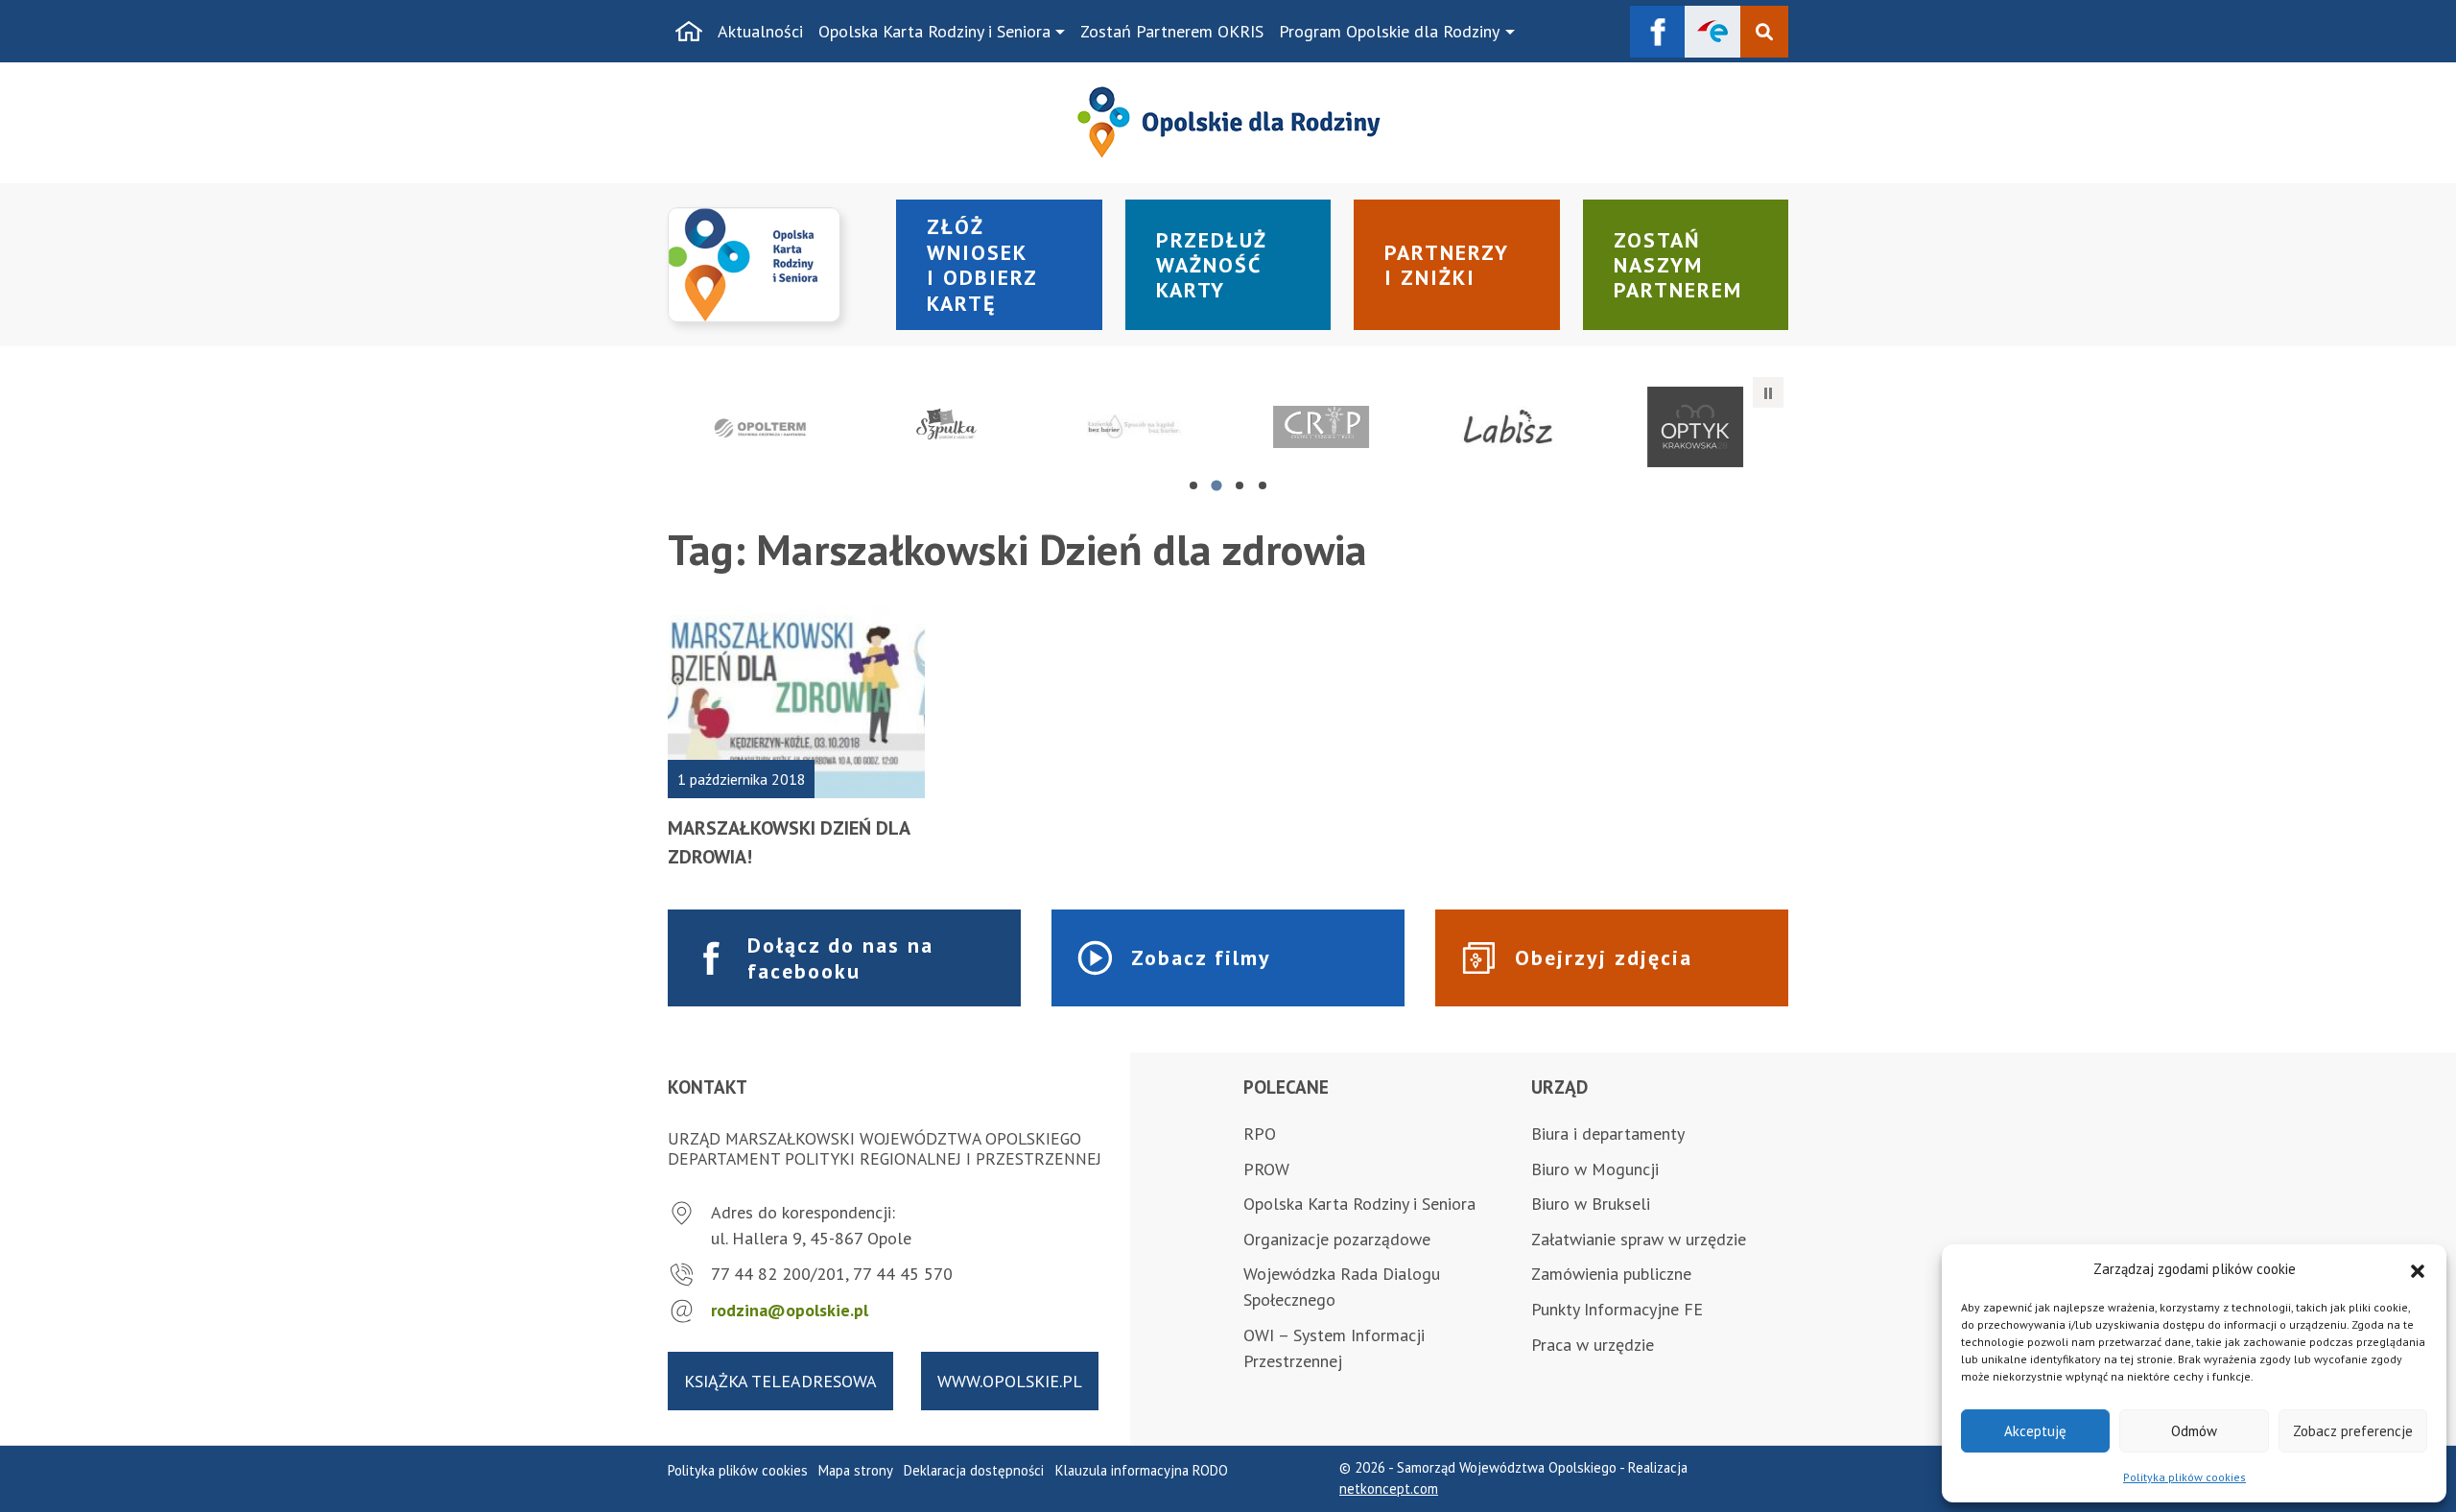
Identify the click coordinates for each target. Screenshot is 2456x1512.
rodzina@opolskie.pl (790, 1310)
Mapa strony (856, 1470)
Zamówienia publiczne (1611, 1274)
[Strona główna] (689, 32)
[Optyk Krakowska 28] (1695, 427)
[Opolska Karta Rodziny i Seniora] (770, 265)
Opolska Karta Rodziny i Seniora (934, 31)
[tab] (1193, 485)
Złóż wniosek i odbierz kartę (982, 264)
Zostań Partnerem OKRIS (1172, 31)
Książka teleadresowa (780, 1381)
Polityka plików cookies (2184, 1477)
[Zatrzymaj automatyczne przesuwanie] (1768, 392)
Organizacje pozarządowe (1337, 1239)
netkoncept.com (1389, 1488)
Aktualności (760, 31)
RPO (1260, 1134)
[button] (2418, 1269)
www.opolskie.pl (1010, 1381)
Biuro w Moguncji (1595, 1169)
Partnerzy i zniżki (1447, 265)
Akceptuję (2035, 1431)
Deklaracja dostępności (974, 1470)
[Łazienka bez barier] (1134, 427)
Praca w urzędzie (1593, 1345)
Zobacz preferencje (2353, 1431)
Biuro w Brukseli (1591, 1204)
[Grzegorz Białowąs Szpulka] (948, 427)
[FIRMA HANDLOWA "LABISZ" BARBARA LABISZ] (1509, 427)
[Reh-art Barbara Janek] (1322, 427)
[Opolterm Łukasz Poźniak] (761, 427)
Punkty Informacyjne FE (1617, 1309)
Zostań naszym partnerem (1678, 265)
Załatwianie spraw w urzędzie (1639, 1239)
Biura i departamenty (1608, 1134)
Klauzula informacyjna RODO (1142, 1470)
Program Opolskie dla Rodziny (1389, 31)
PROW (1266, 1169)
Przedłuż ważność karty (1212, 265)
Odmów (2194, 1431)
